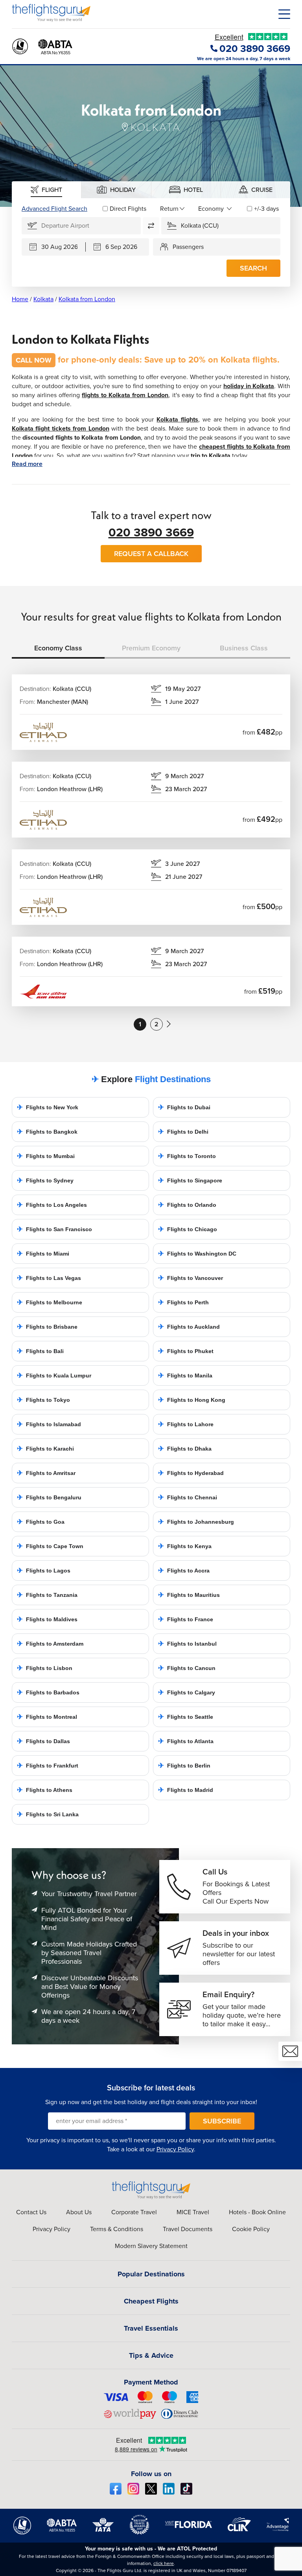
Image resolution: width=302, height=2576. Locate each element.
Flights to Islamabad (49, 1424)
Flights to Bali (40, 1351)
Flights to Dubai (184, 1107)
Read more (27, 464)
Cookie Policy (251, 2229)
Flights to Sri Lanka (48, 1814)
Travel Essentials (151, 2328)
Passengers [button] (188, 247)
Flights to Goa (41, 1522)
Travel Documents (188, 2229)
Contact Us (31, 2212)
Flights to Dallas (43, 1741)
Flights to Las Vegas (49, 1278)
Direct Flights (128, 209)
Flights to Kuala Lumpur (54, 1375)
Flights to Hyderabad (191, 1473)
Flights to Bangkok (47, 1132)
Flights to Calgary (187, 1692)
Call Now (34, 360)
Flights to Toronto (187, 1156)
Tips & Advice (151, 2355)
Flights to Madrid (186, 1790)
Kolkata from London (87, 299)
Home (20, 299)
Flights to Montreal (47, 1717)
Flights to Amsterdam (50, 1644)
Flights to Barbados (48, 1692)
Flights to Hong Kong (192, 1400)
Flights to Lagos (44, 1571)
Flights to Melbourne (50, 1302)
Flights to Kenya (185, 1546)
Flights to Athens (45, 1790)
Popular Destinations (151, 2274)
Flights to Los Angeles (52, 1205)
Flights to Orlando (187, 1205)
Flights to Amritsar (46, 1473)
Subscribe (222, 2121)
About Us (79, 2212)
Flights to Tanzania (47, 1595)
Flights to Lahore (186, 1424)
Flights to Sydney (45, 1180)
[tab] (47, 190)
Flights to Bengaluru (49, 1497)
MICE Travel (193, 2212)
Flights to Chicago (188, 1229)
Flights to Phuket (186, 1351)
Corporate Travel (134, 2212)
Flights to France (186, 1619)
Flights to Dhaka (185, 1449)
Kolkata (43, 299)
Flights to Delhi (183, 1132)
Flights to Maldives (47, 1619)
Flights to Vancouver (191, 1278)
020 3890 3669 (151, 532)
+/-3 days (266, 209)
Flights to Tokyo (43, 1400)
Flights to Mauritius (189, 1595)
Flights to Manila (185, 1375)
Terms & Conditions (117, 2229)
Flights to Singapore (190, 1180)
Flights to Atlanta (186, 1741)
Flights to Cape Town (50, 1546)
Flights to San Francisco (54, 1229)
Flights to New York (48, 1107)
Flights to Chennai (188, 1497)
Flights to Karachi (45, 1449)
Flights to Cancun (187, 1668)
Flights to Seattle (186, 1717)
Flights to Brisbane (47, 1327)
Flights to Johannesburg (196, 1522)
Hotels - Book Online (257, 2212)
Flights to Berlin (184, 1766)
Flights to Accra (184, 1571)
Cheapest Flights (151, 2301)
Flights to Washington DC (197, 1254)
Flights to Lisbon (45, 1668)
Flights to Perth (183, 1302)
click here (164, 2563)
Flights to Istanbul (187, 1644)
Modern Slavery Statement (151, 2246)
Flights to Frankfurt (48, 1766)
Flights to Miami (43, 1254)
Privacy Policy (175, 2149)
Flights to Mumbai (46, 1156)
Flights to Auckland (189, 1327)
